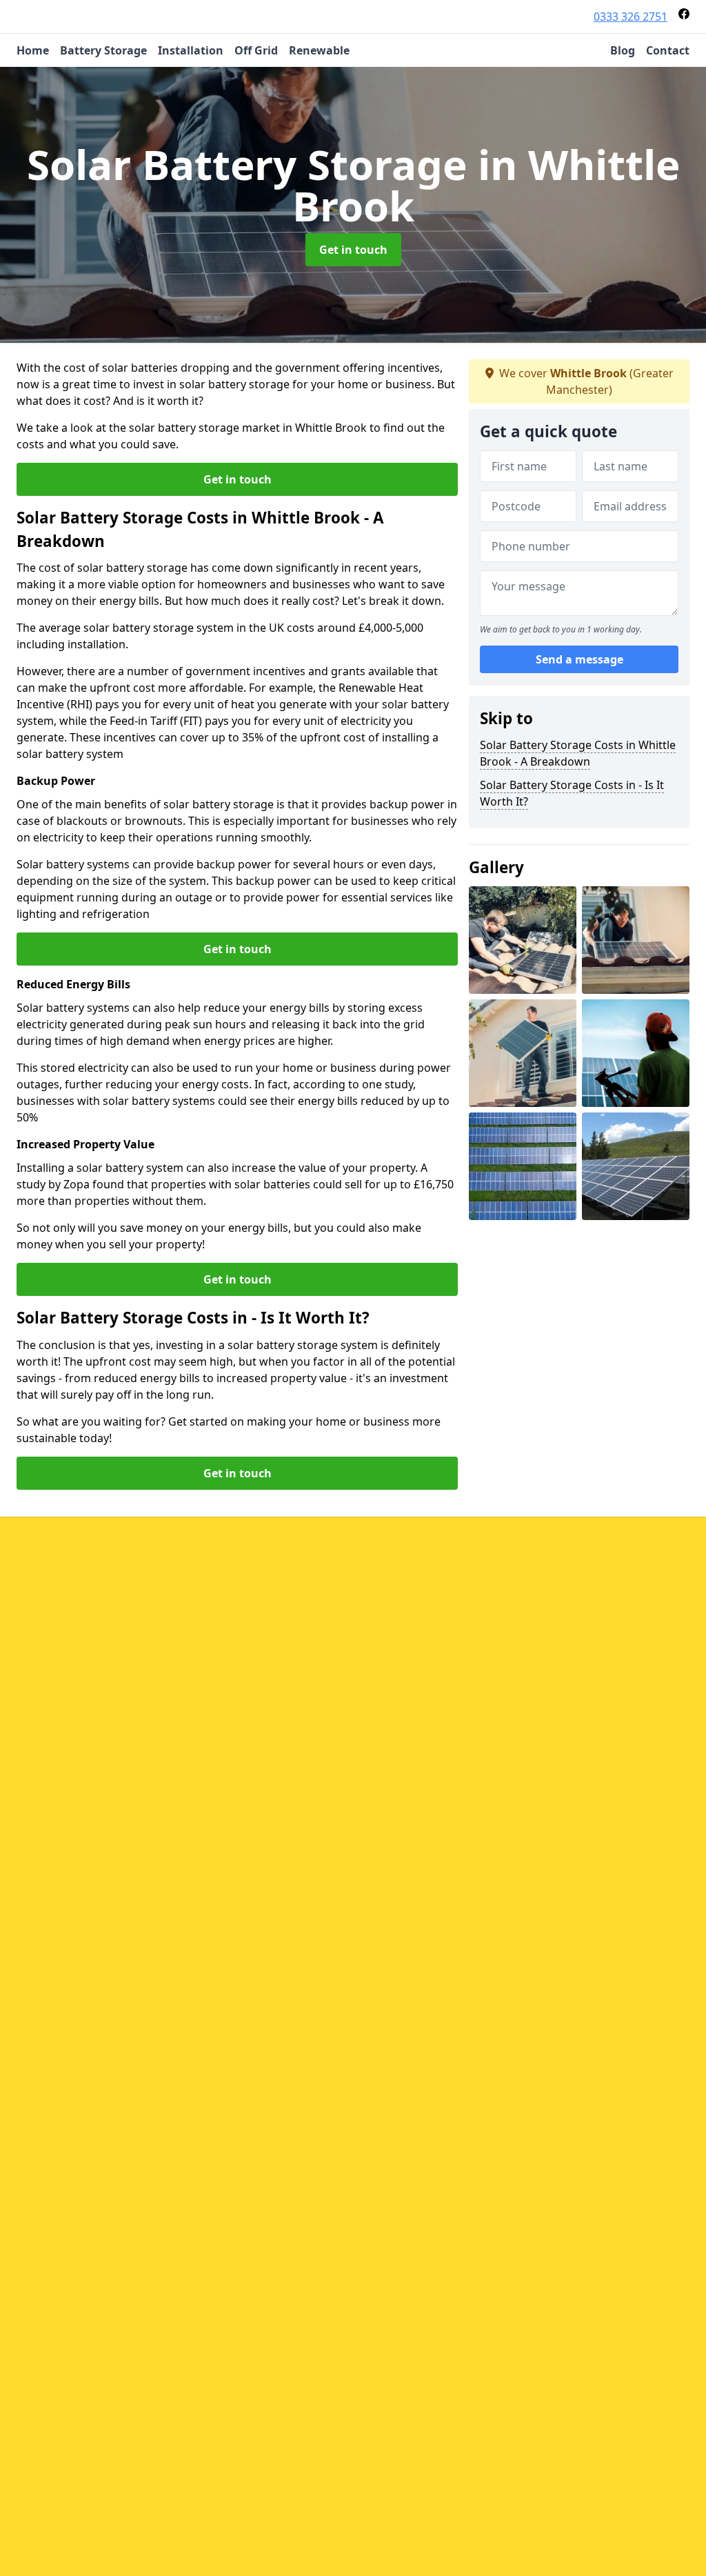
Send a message (579, 659)
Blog (623, 50)
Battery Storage (103, 50)
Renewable (319, 50)
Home (33, 50)
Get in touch (353, 250)
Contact (668, 50)
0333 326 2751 (631, 17)
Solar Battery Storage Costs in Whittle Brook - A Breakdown (578, 753)
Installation (191, 50)
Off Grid (256, 50)
